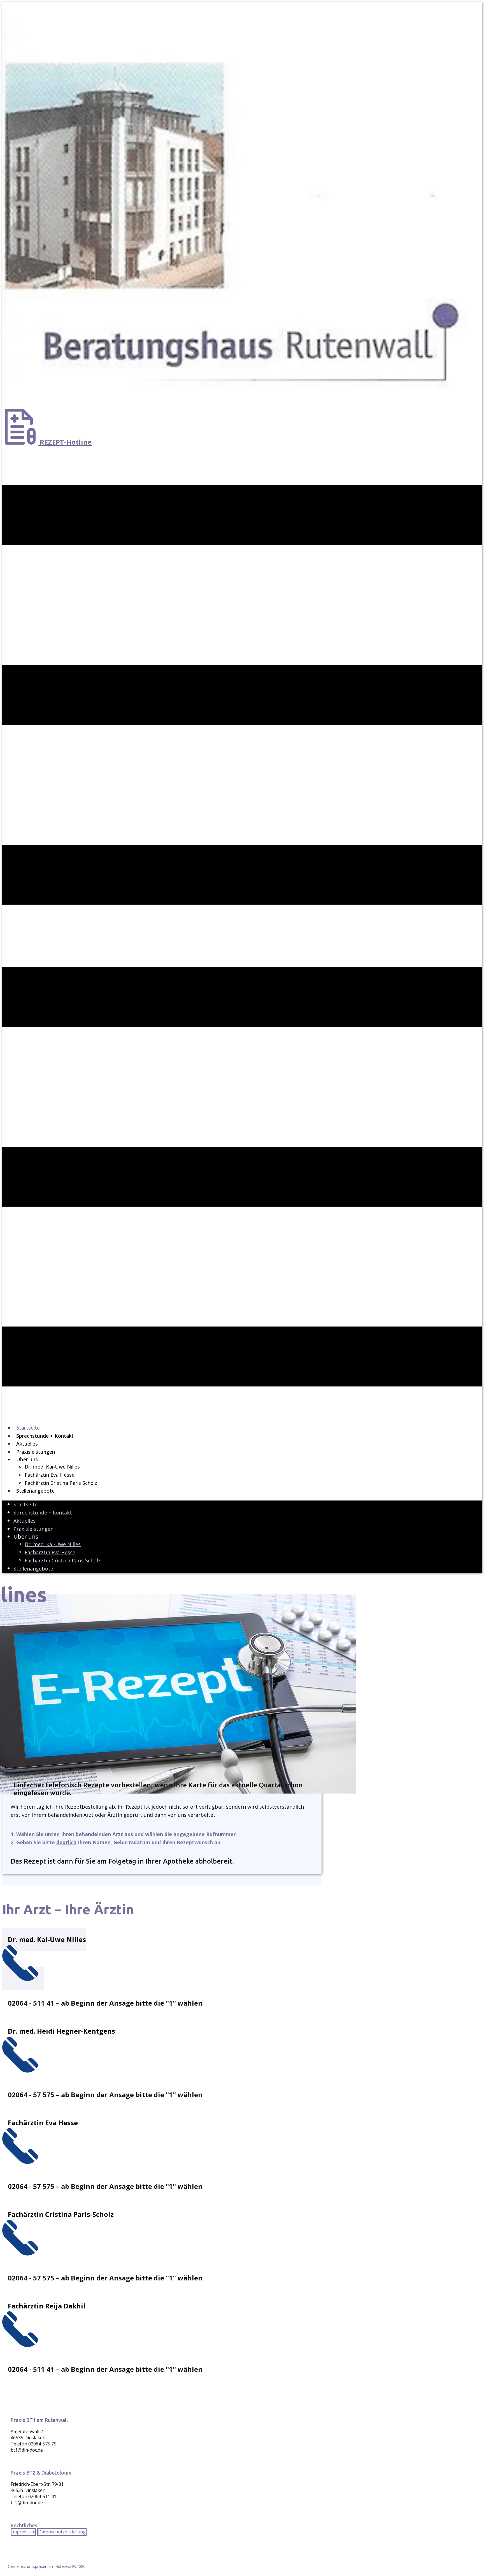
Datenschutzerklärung (62, 2532)
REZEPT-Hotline (65, 442)
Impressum (23, 2532)
